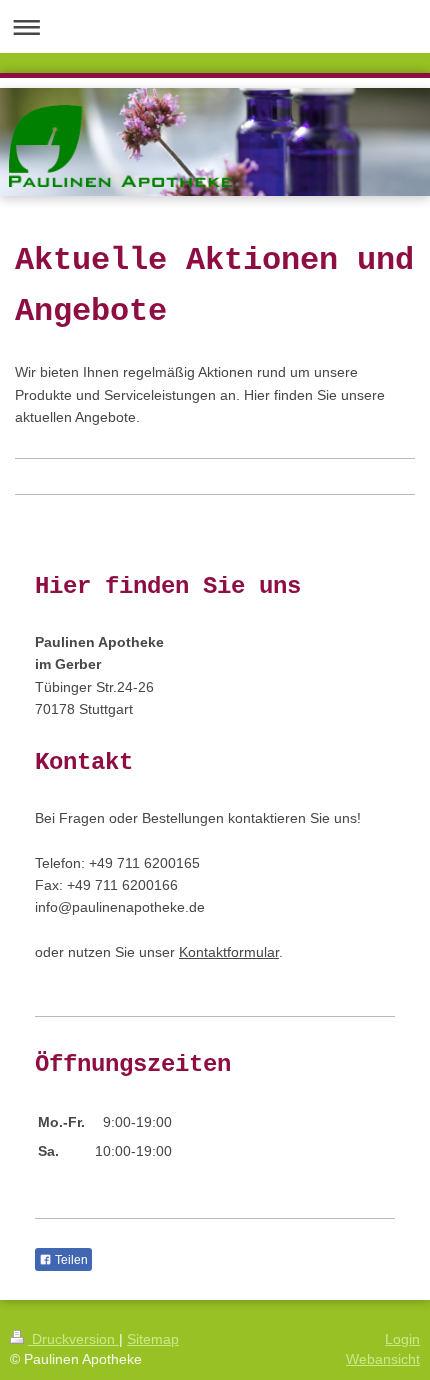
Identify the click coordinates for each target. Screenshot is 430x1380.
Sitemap (153, 1339)
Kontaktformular (229, 952)
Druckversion (73, 1339)
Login (402, 1339)
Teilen (70, 1260)
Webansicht (383, 1359)
